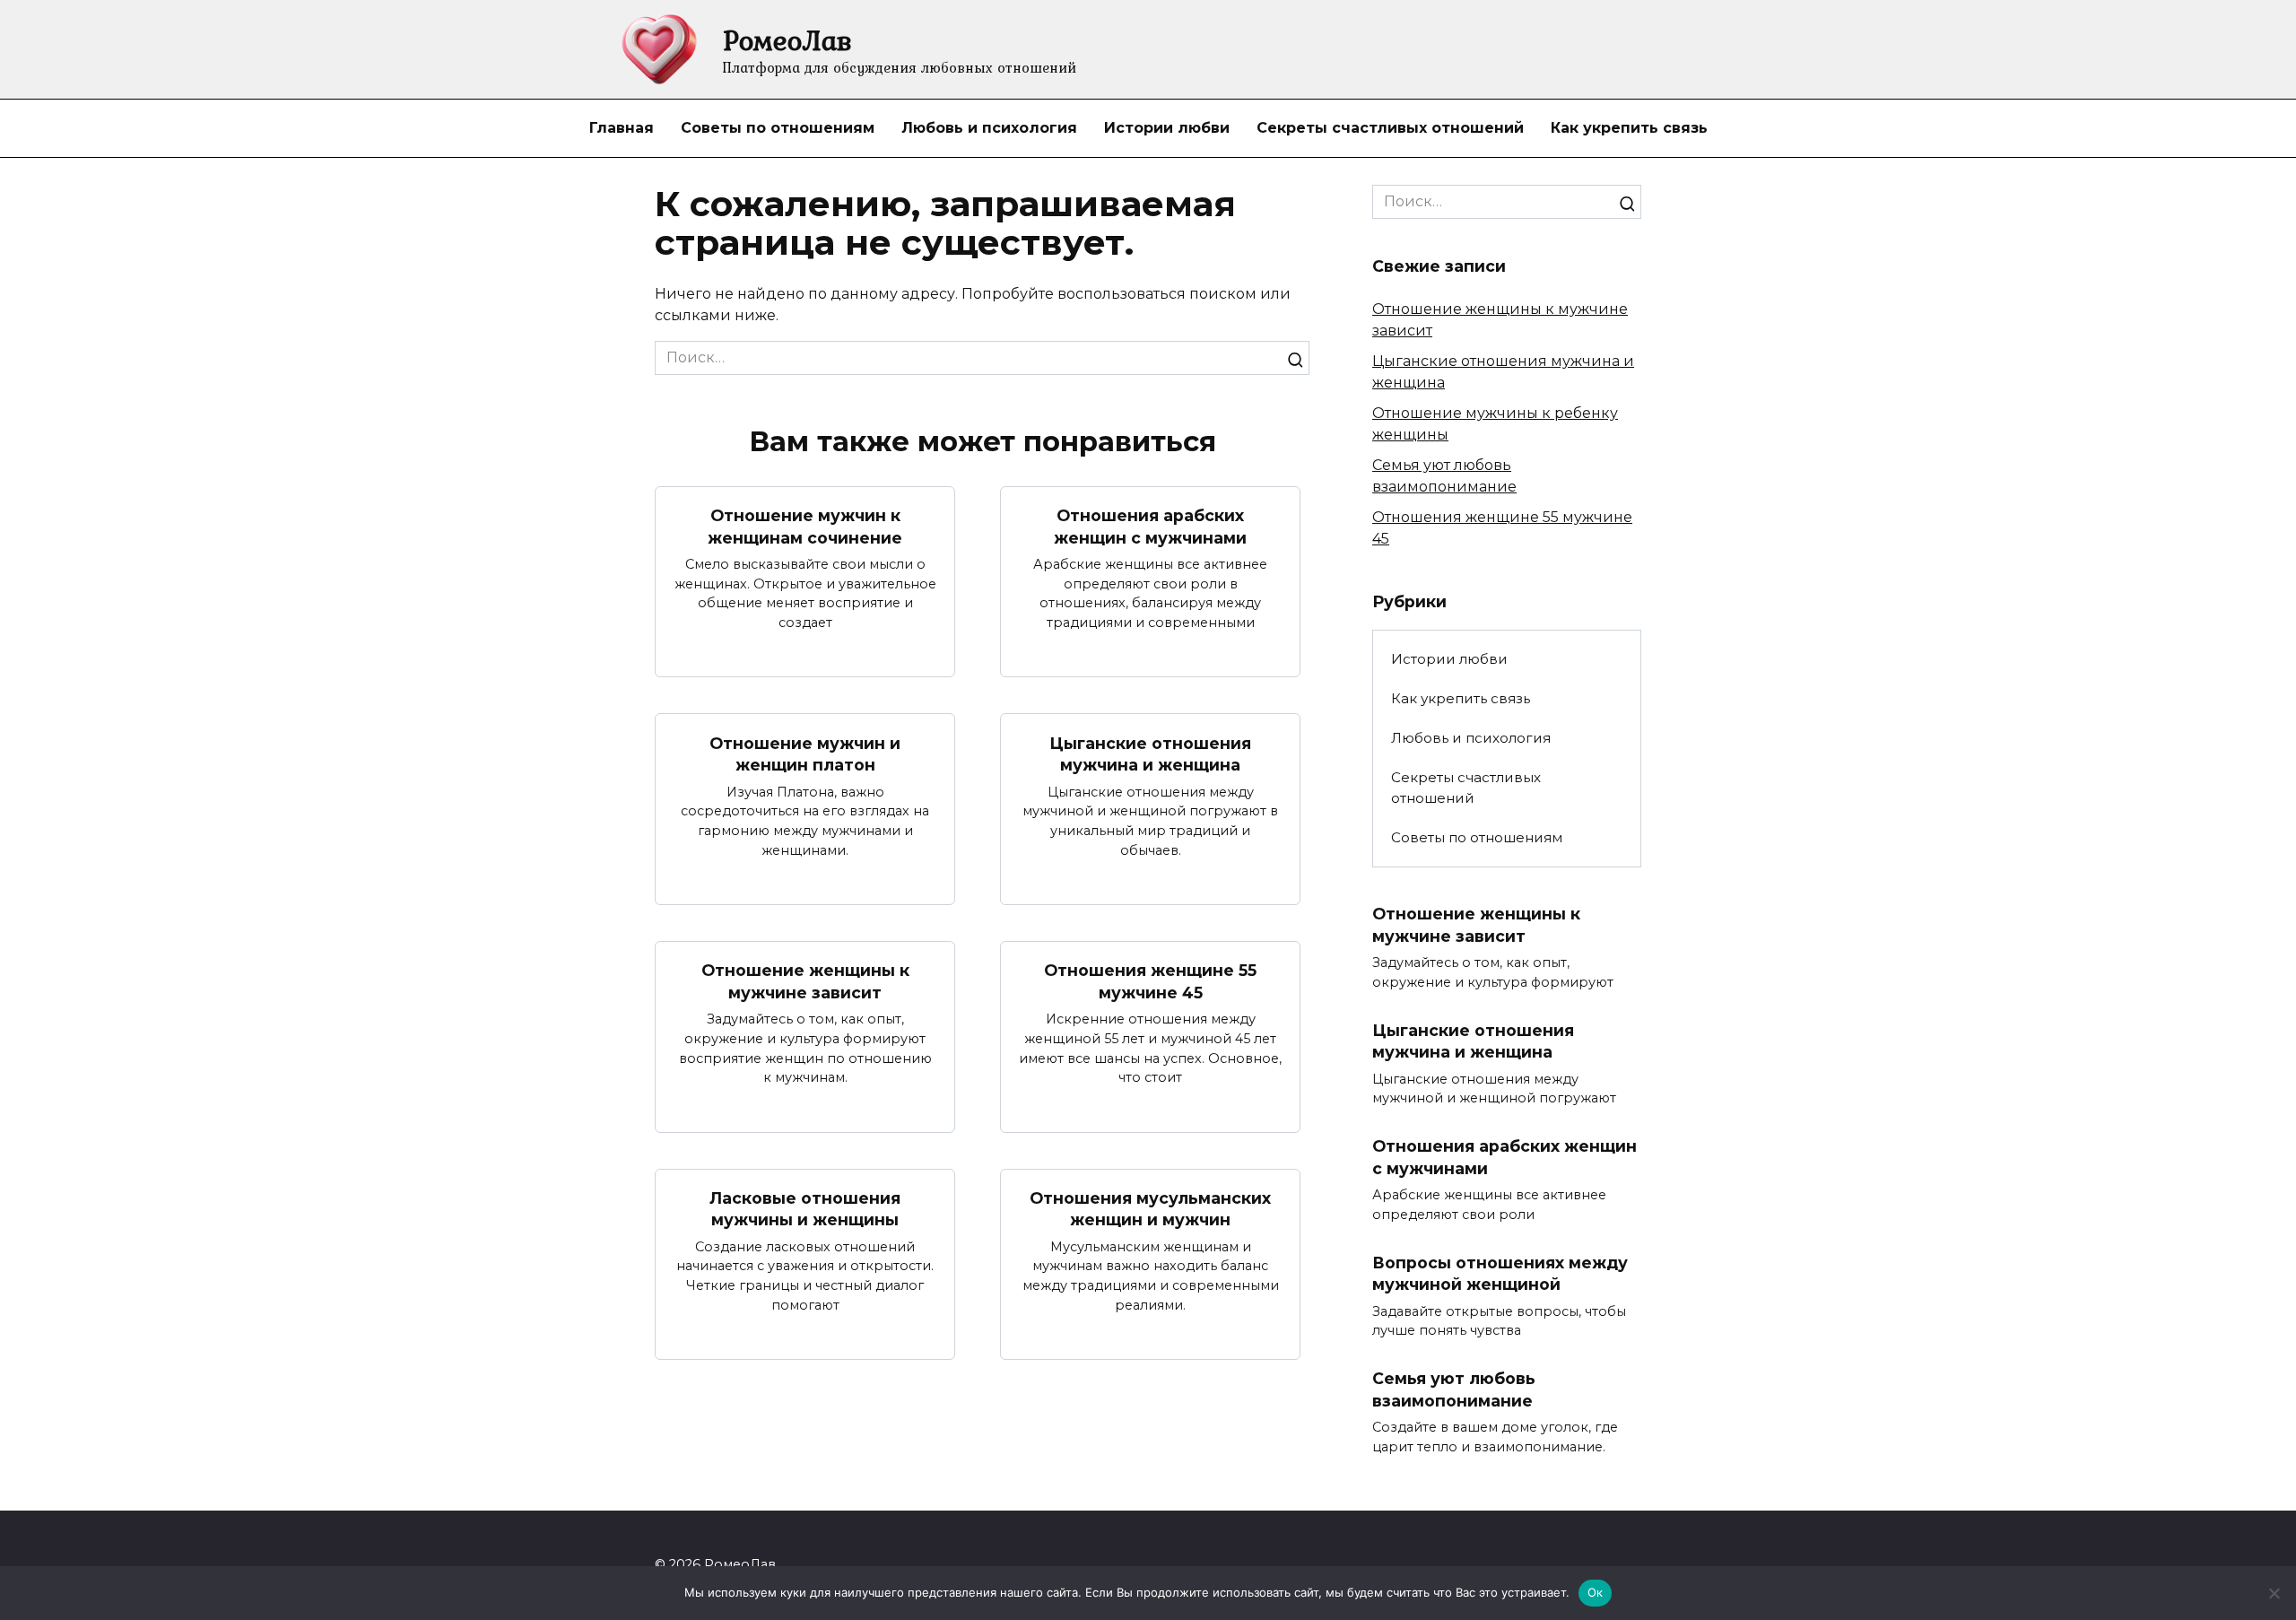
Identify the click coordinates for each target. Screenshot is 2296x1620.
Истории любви (1167, 128)
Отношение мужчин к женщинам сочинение (805, 527)
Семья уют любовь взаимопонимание (1454, 1389)
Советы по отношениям (778, 128)
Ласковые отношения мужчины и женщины (805, 1209)
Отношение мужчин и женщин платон (805, 753)
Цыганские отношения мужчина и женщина (1150, 753)
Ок (1596, 1592)
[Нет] (2274, 1593)
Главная (622, 128)
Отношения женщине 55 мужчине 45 (1150, 981)
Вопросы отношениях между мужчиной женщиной (1500, 1274)
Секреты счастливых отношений (1390, 128)
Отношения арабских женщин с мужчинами (1150, 527)
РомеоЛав (787, 40)
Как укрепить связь (1629, 128)
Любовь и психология (989, 128)
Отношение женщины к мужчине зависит (805, 981)
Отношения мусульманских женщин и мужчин (1150, 1209)
